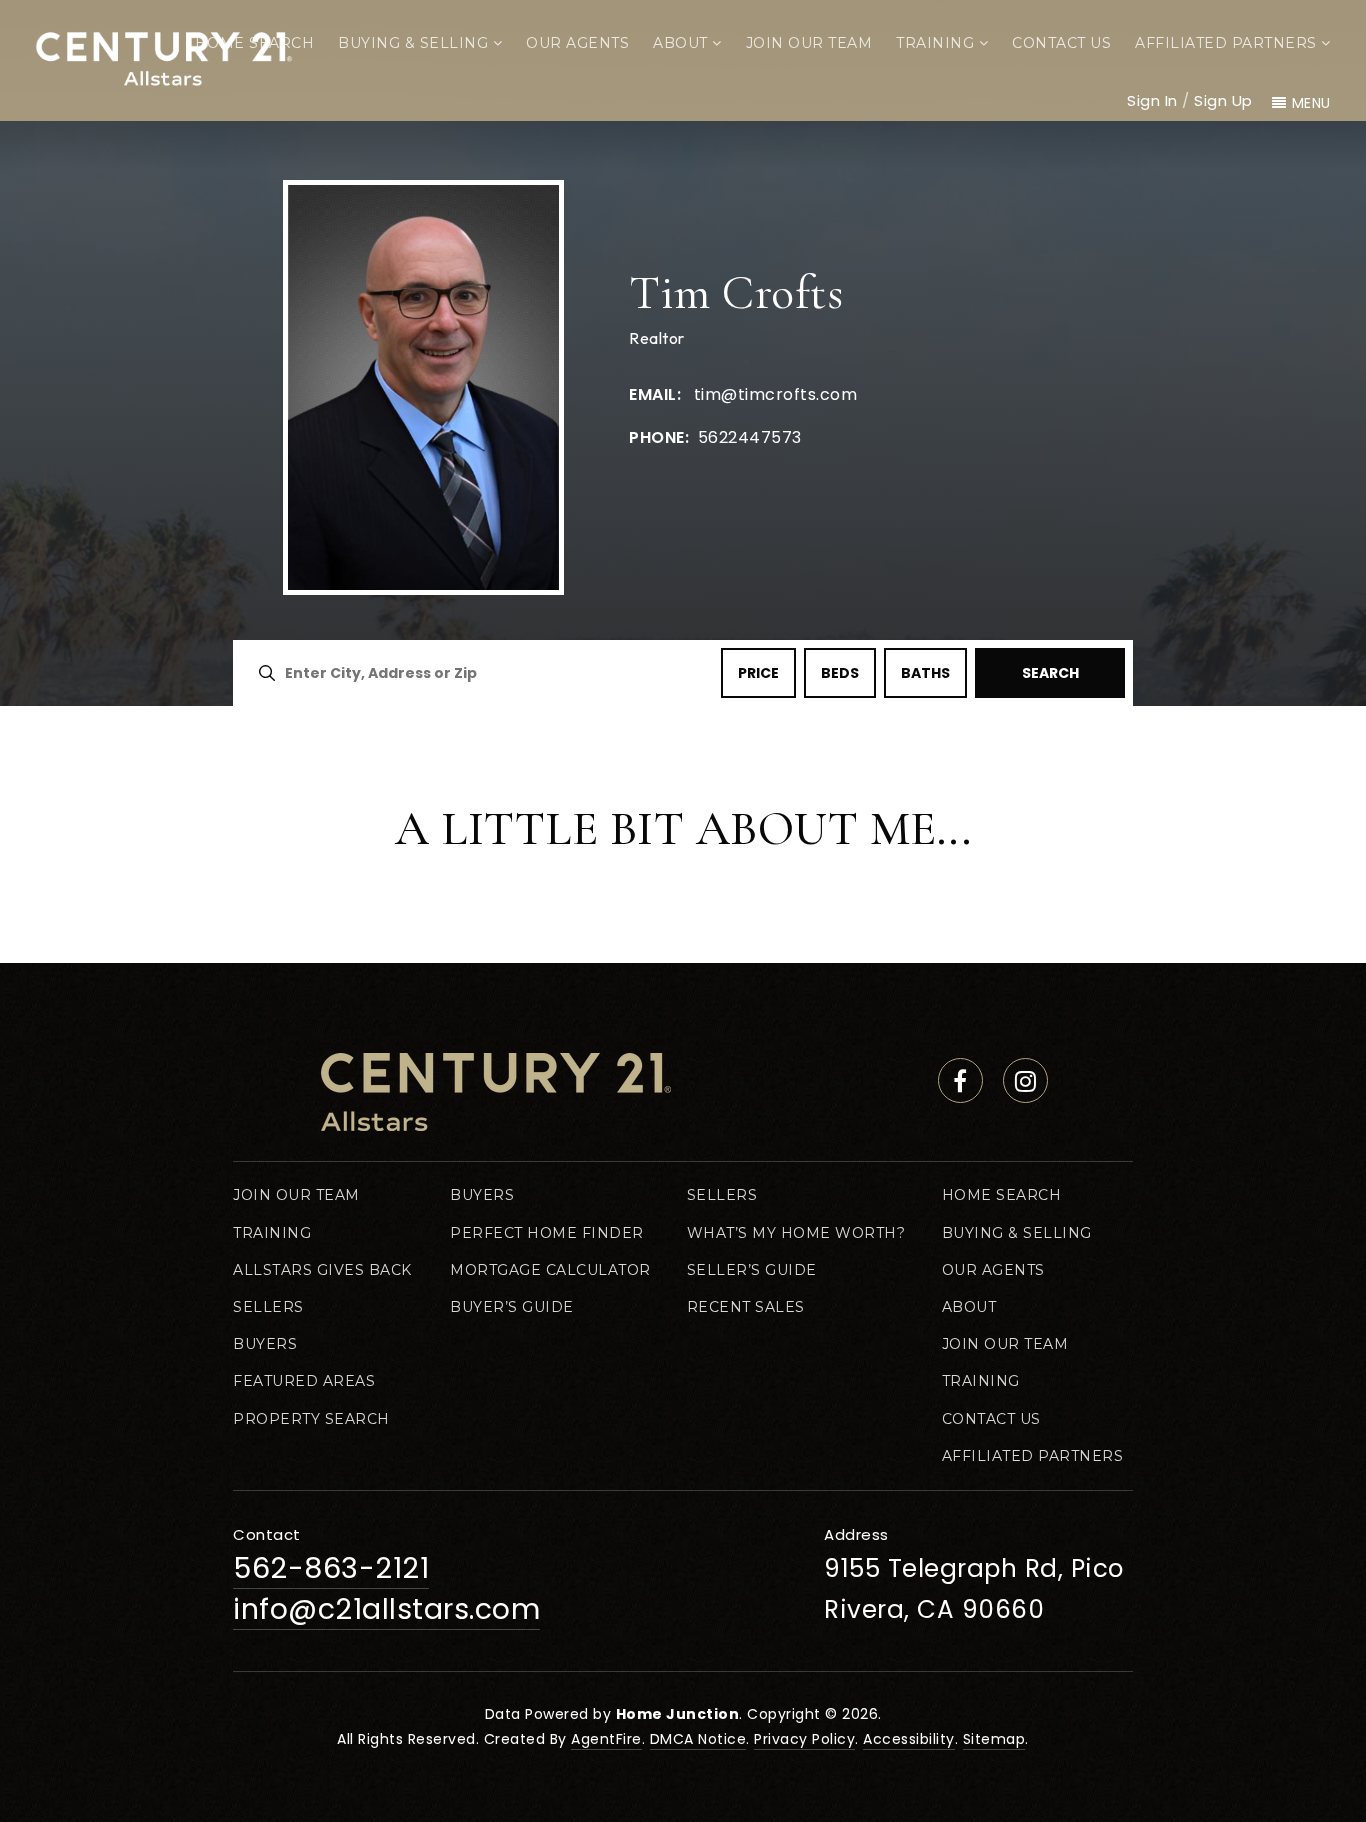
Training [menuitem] (937, 43)
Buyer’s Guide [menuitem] (512, 1307)
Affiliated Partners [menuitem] (1228, 43)
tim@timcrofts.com (775, 394)
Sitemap (994, 1739)
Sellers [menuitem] (268, 1307)
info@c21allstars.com (386, 1609)
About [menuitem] (682, 43)
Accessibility (909, 1739)
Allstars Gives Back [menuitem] (322, 1270)
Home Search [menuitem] (255, 43)
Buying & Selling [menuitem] (415, 43)
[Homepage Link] (496, 1091)
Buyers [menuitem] (265, 1344)
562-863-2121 (331, 1568)
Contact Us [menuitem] (1061, 43)
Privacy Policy (804, 1739)
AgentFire (606, 1739)
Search (1050, 673)
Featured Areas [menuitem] (304, 1381)
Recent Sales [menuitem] (746, 1307)
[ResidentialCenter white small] (164, 55)
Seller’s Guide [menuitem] (752, 1270)
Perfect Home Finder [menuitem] (547, 1233)
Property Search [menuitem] (311, 1419)
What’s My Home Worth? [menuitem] (796, 1233)
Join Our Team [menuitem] (809, 43)
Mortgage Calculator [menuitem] (550, 1270)
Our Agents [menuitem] (577, 43)
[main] (683, 481)
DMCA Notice (698, 1739)
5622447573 (747, 437)
